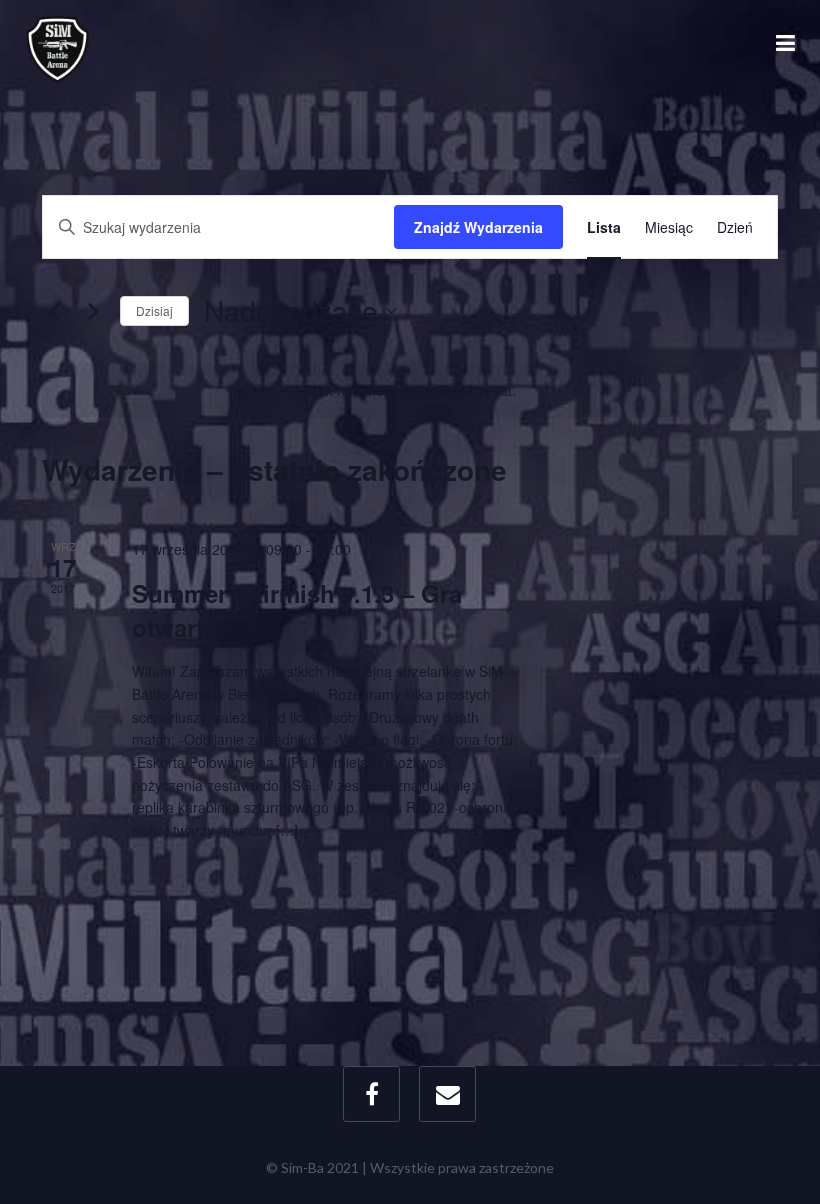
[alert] (410, 390)
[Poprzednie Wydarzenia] (54, 311)
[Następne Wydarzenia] (93, 311)
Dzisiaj (154, 310)
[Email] (447, 1094)
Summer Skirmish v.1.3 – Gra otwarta (297, 610)
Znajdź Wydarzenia (478, 227)
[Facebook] (371, 1094)
